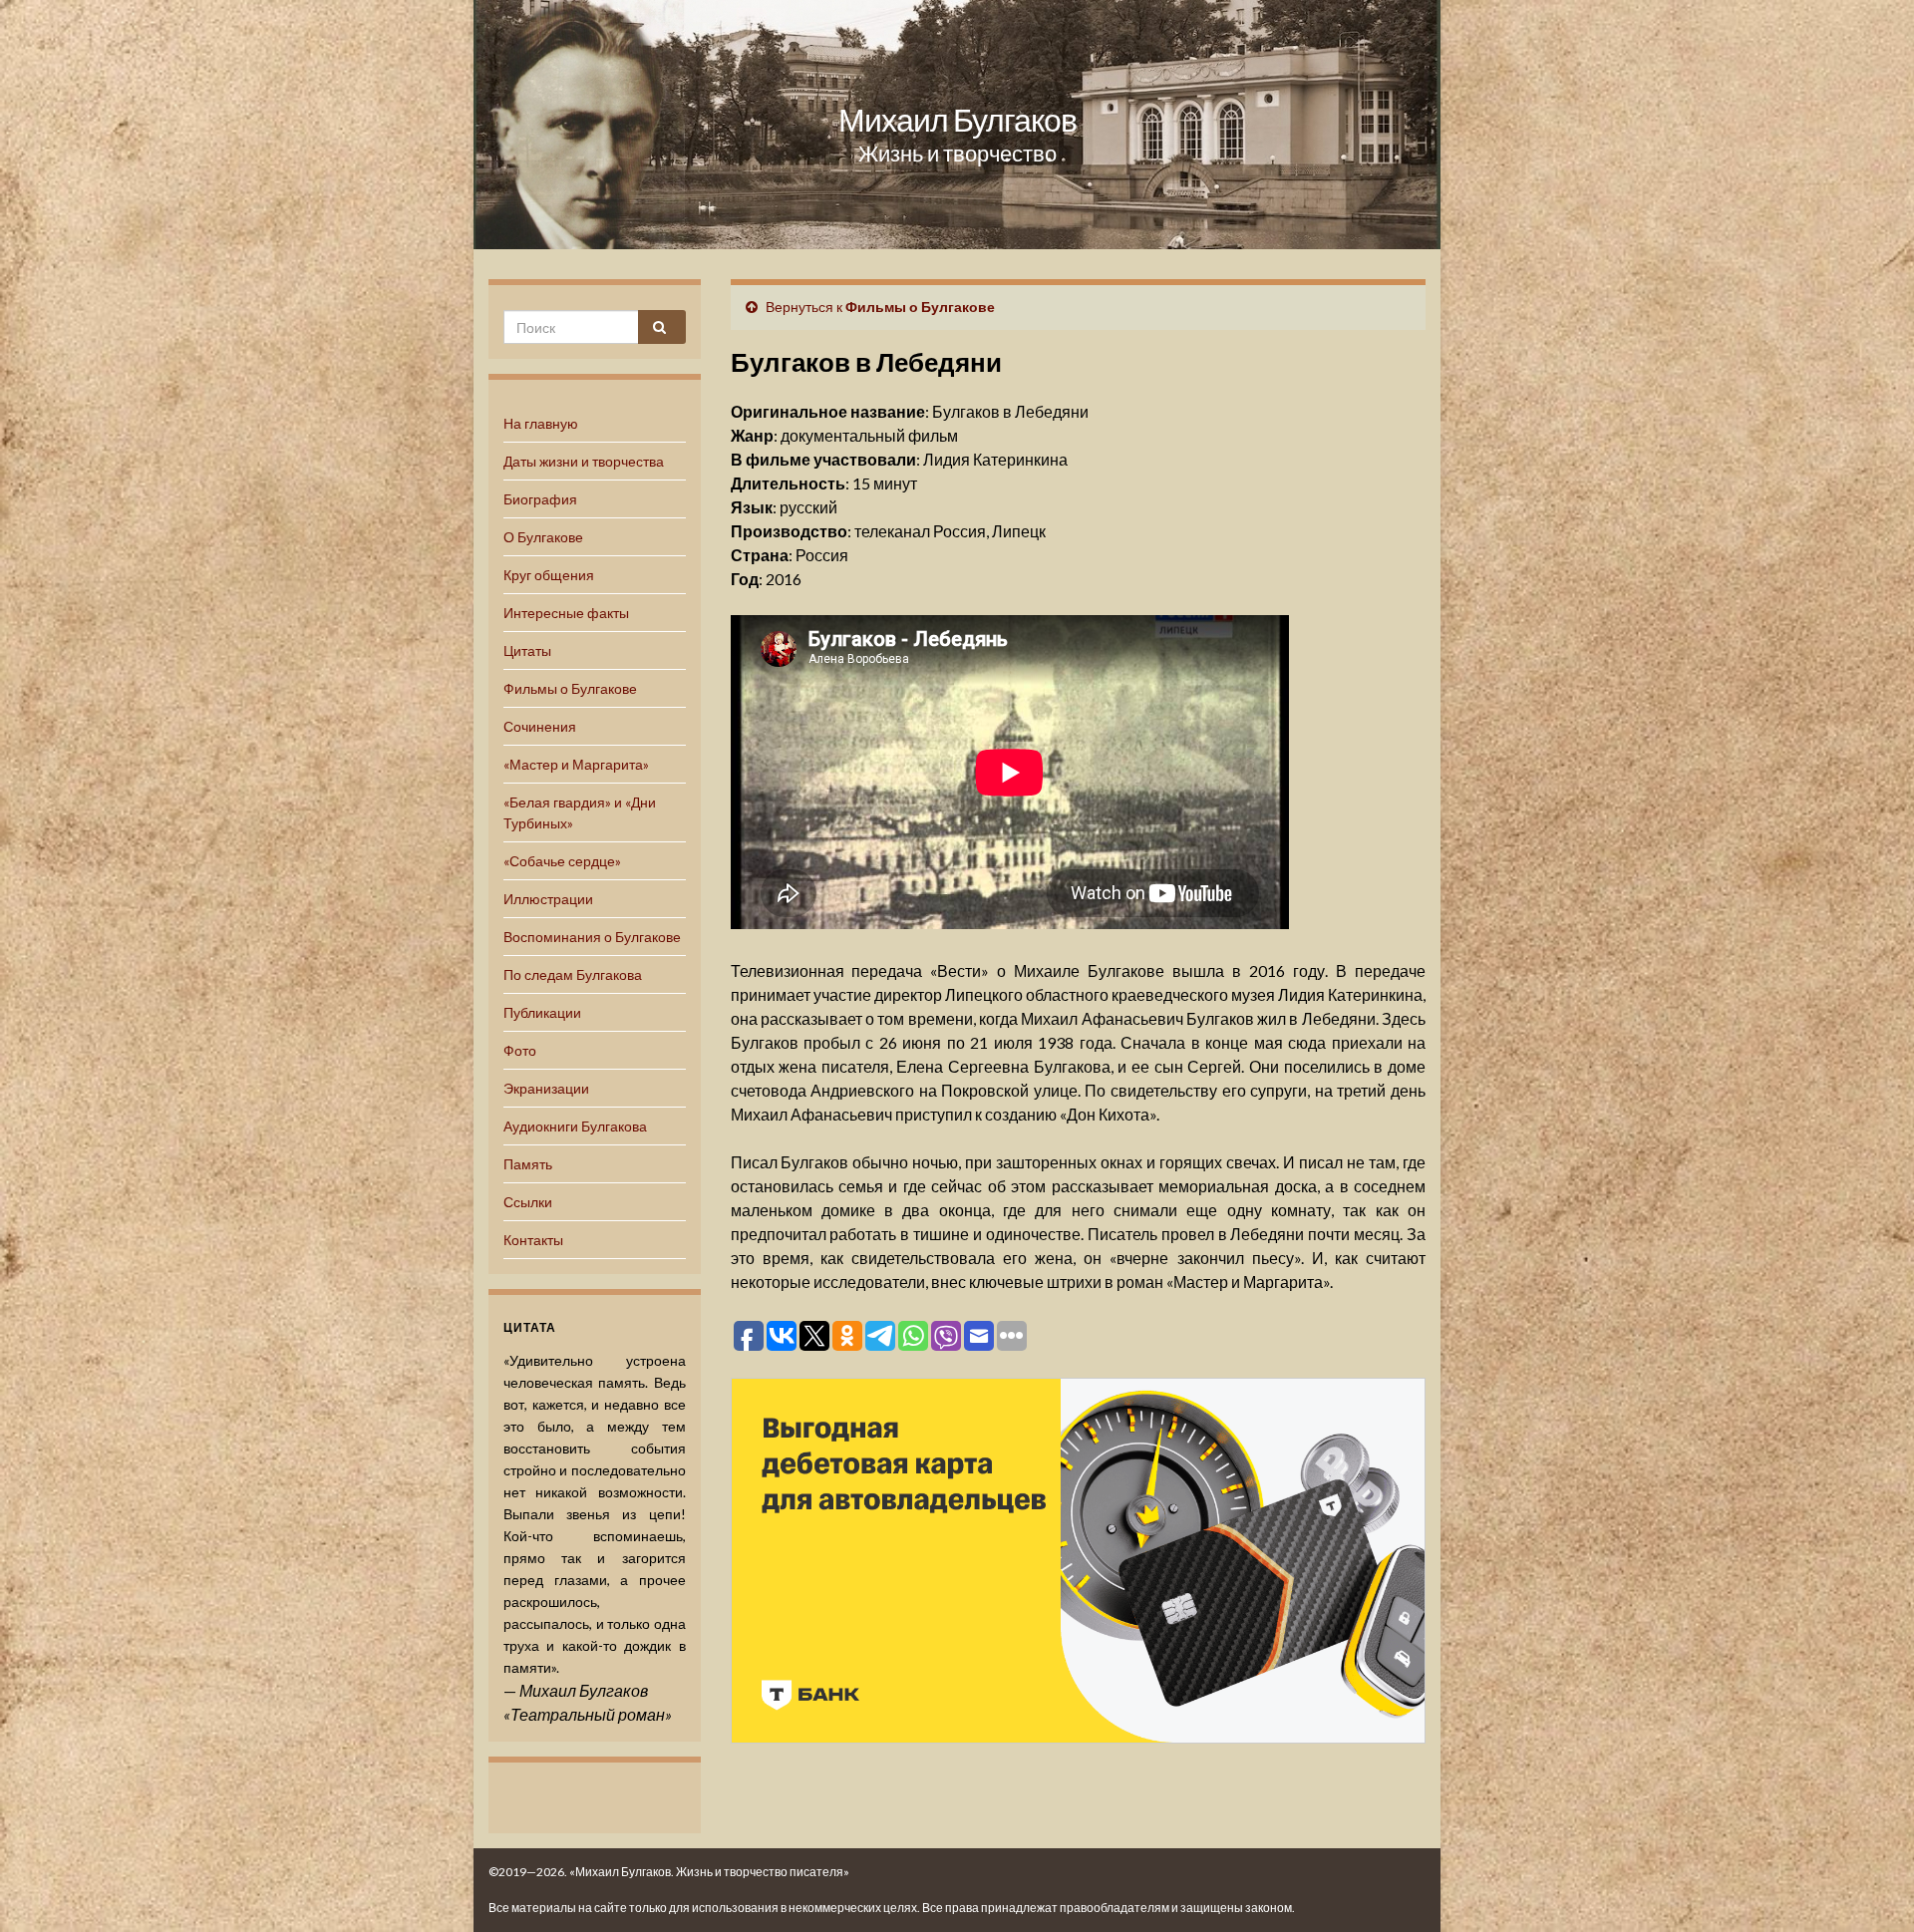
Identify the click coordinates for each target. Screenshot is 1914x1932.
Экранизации (546, 1088)
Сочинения (540, 726)
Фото (520, 1050)
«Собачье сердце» (562, 861)
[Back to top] (1869, 1887)
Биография (540, 499)
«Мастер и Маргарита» (576, 764)
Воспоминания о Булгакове (592, 937)
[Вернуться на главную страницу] (957, 125)
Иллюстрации (548, 899)
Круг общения (549, 575)
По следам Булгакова (573, 974)
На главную (541, 423)
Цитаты (527, 650)
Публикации (542, 1012)
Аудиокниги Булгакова (575, 1126)
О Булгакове (543, 537)
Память (528, 1164)
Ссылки (528, 1202)
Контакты (533, 1240)
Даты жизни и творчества (584, 461)
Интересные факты (566, 613)
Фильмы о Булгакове (570, 688)
